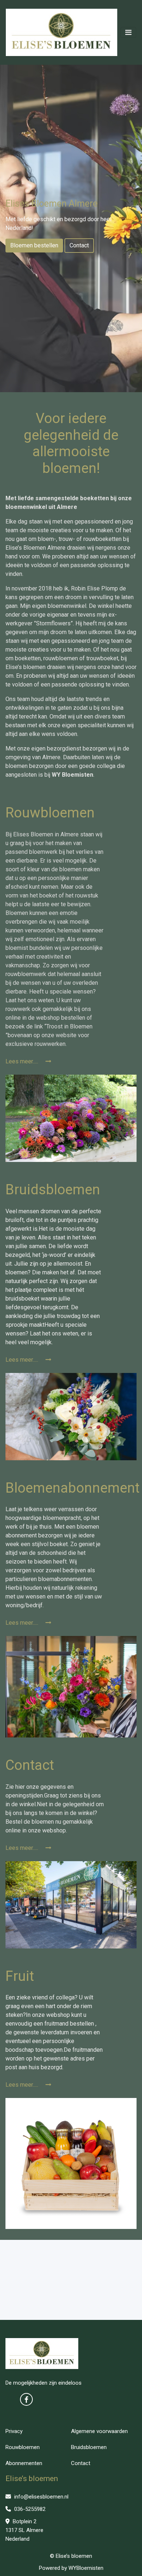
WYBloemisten (86, 2568)
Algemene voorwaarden (99, 2431)
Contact (79, 245)
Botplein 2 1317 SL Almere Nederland (24, 2530)
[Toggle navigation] (128, 32)
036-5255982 (29, 2509)
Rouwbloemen (23, 2447)
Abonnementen (24, 2463)
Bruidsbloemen (89, 2447)
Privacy (14, 2431)
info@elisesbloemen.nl (41, 2497)
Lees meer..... (23, 1061)
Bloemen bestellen (34, 245)
